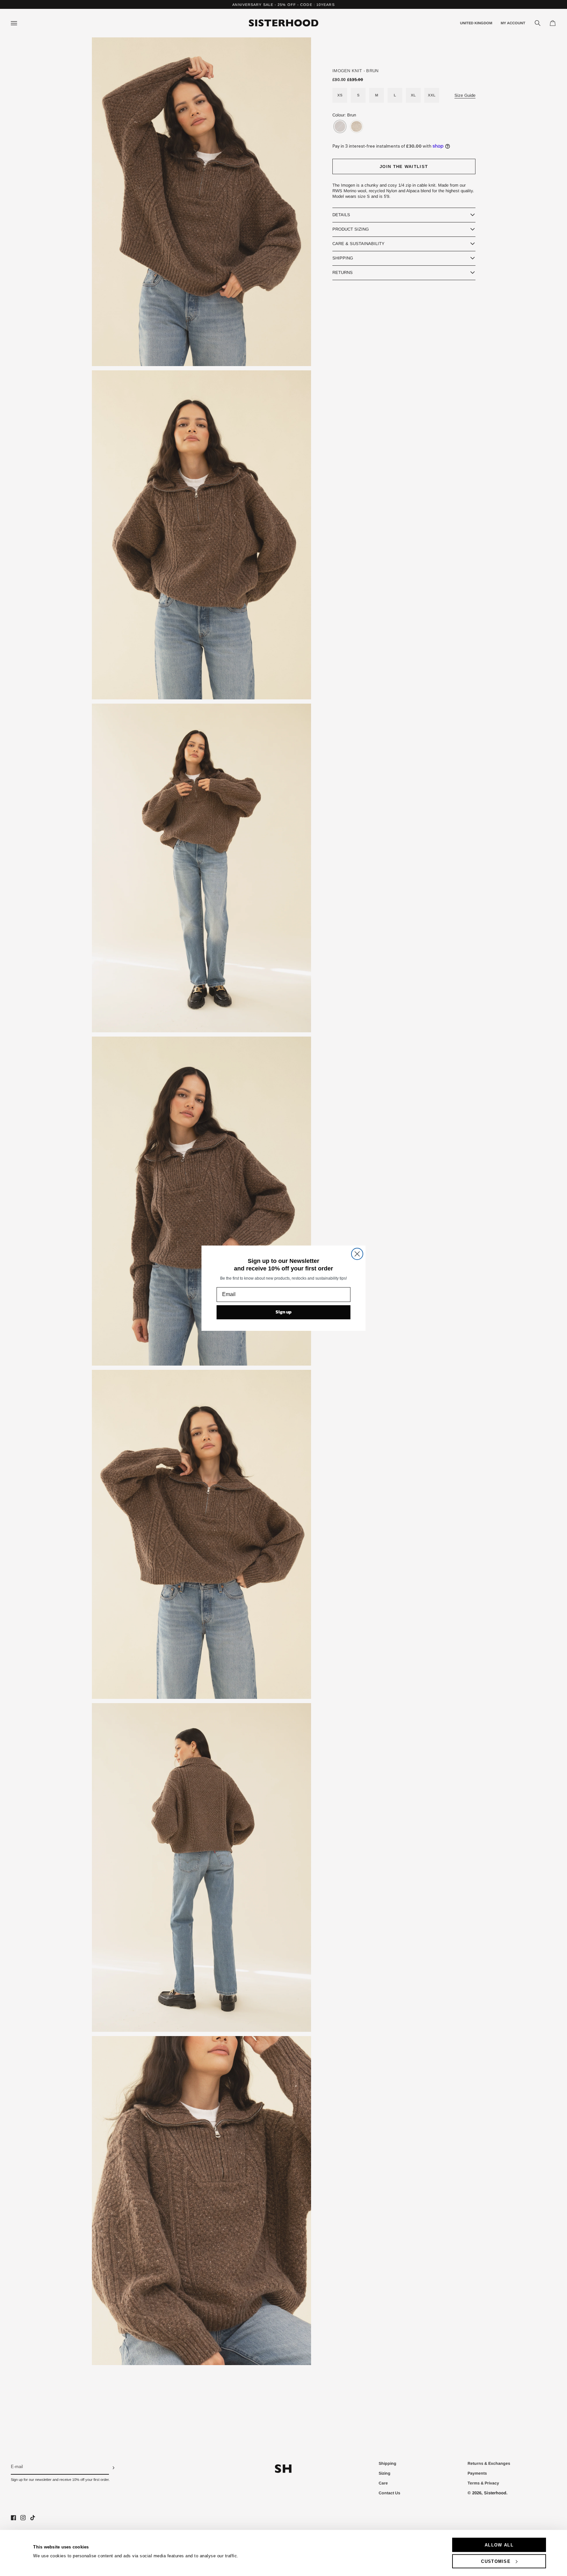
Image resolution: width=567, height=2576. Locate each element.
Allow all (499, 2545)
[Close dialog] (357, 1254)
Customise (496, 2561)
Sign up (284, 1312)
